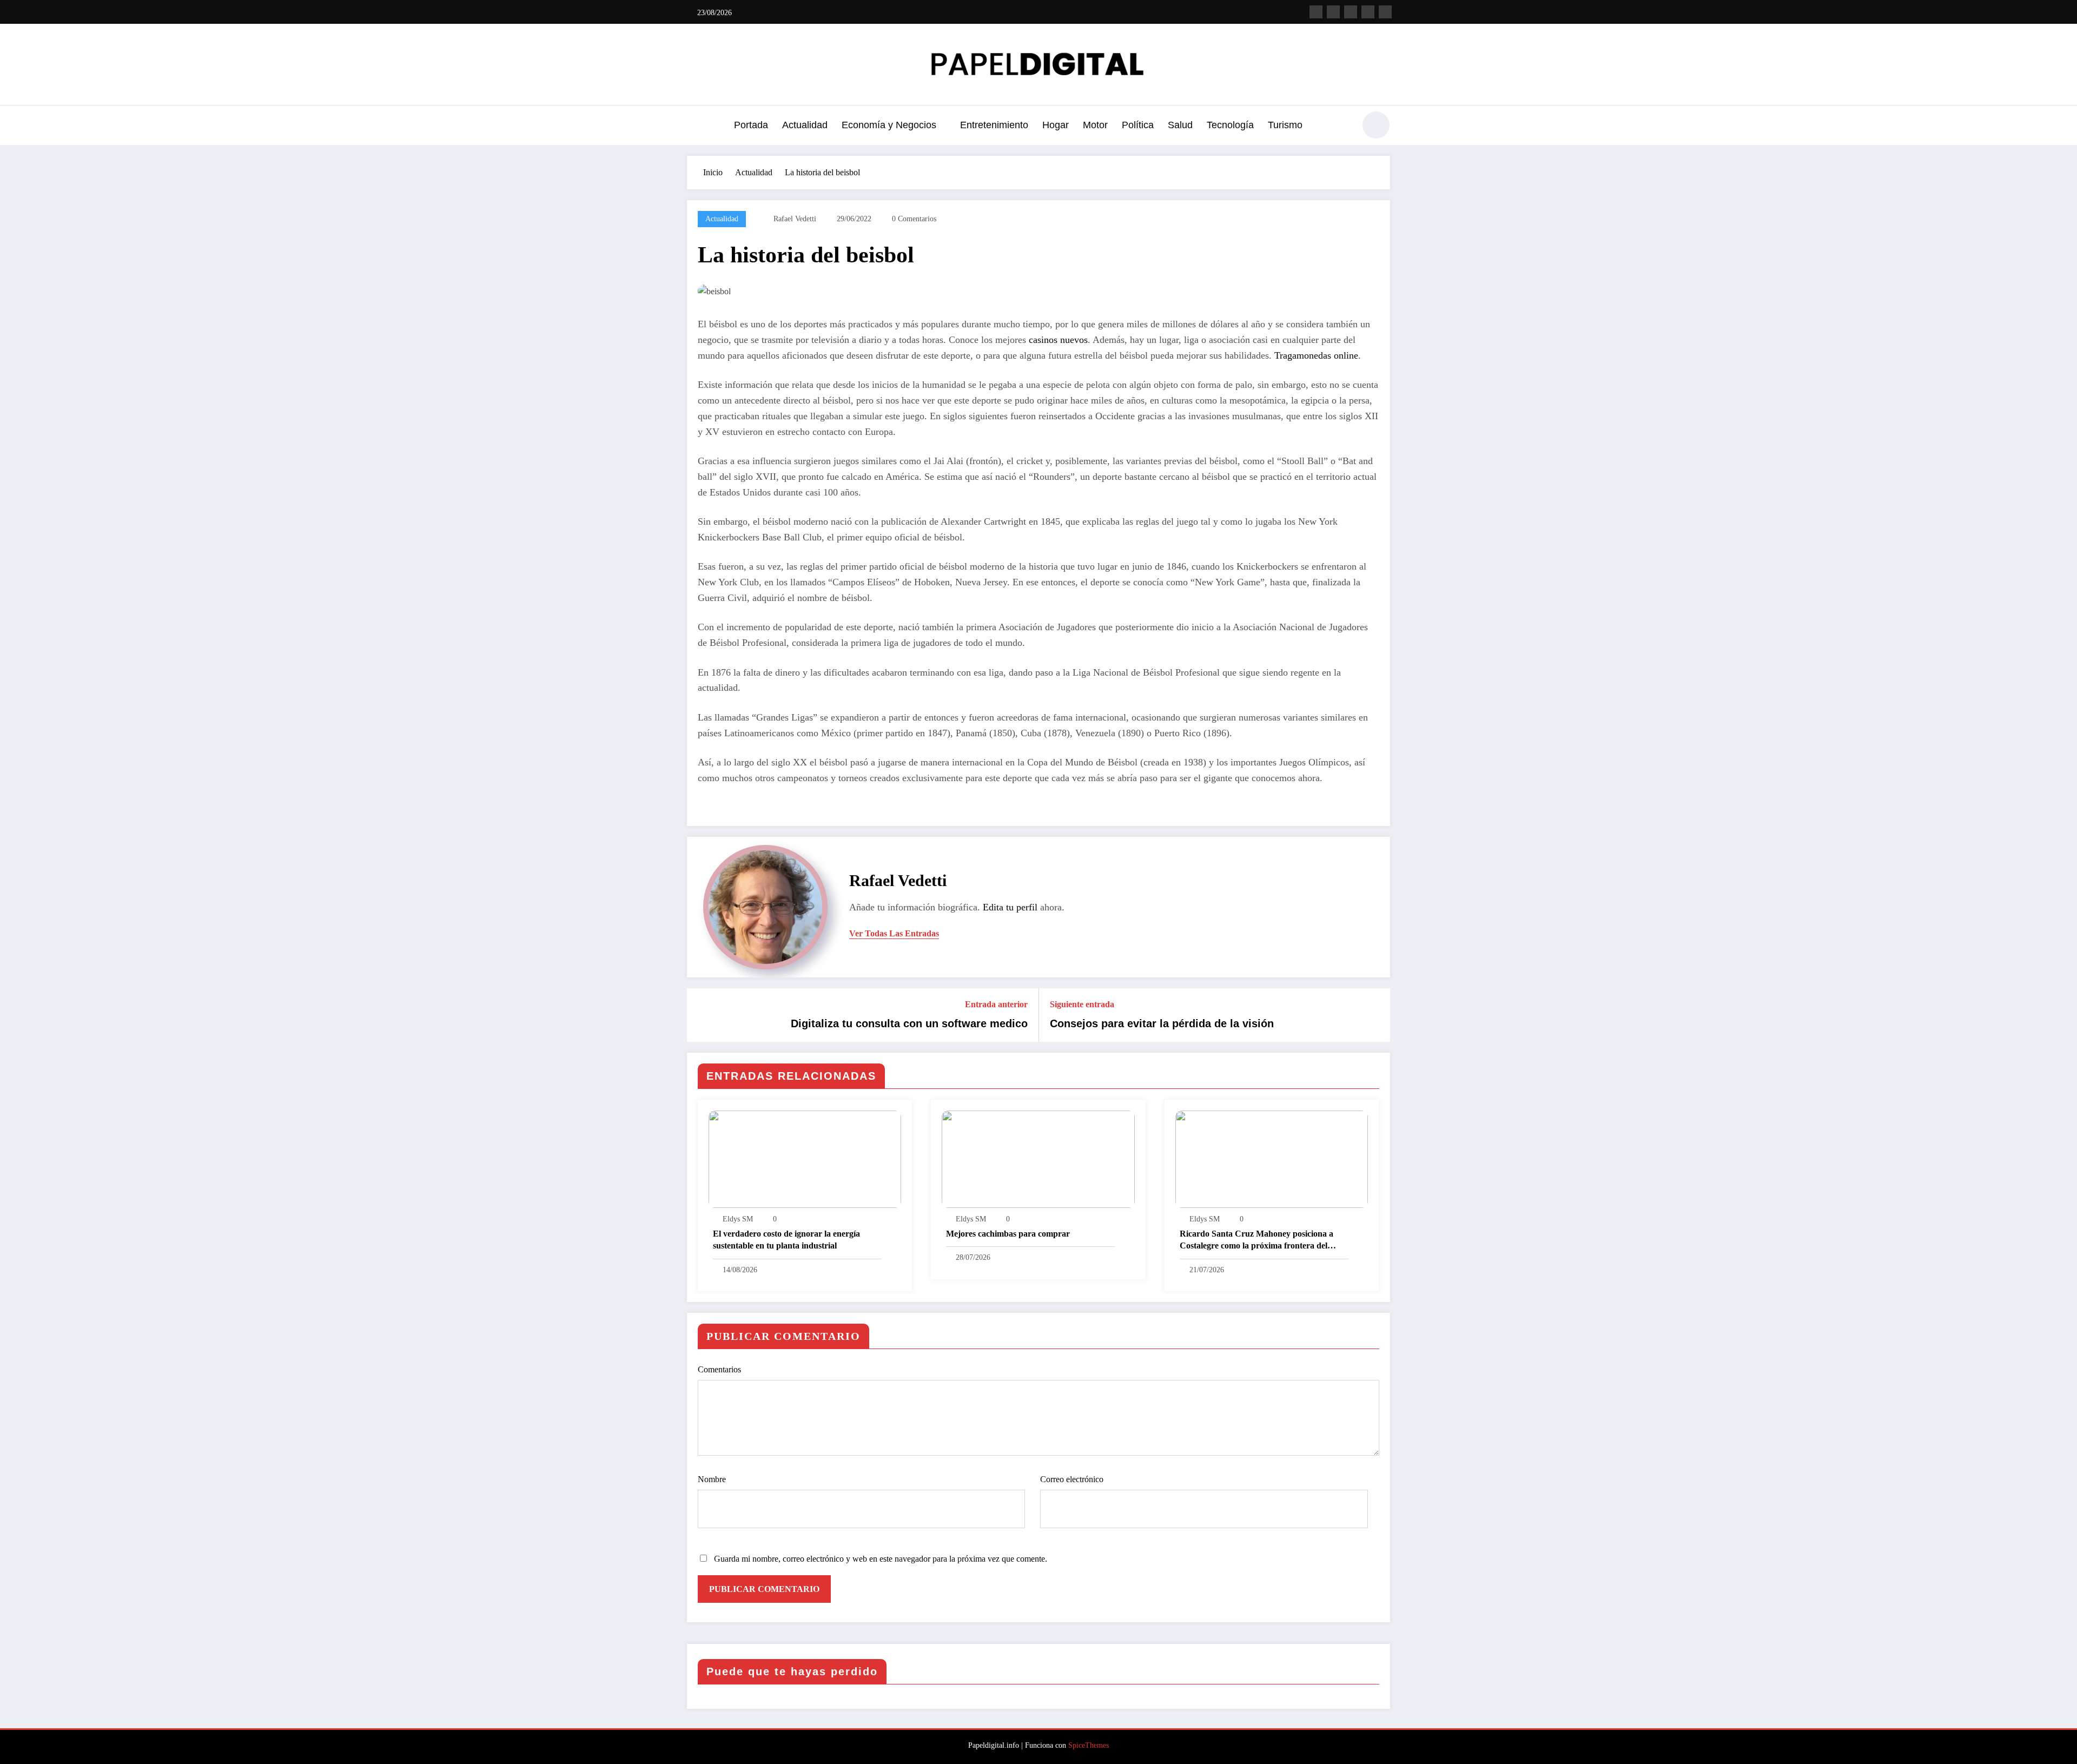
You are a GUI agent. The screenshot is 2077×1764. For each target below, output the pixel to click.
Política (1138, 125)
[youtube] (1385, 12)
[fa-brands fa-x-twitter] (1333, 12)
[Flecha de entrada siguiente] (1375, 1015)
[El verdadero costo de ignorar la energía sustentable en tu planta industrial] (805, 1158)
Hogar (1056, 125)
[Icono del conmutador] (695, 126)
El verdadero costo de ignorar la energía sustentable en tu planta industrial (786, 1240)
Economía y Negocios (889, 125)
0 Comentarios (914, 219)
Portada (751, 125)
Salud (1180, 125)
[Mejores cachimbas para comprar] (1038, 1158)
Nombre (712, 1479)
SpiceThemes (1089, 1745)
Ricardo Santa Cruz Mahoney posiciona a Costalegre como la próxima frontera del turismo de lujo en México (1256, 1241)
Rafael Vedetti (795, 219)
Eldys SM (738, 1219)
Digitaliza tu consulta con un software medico (909, 1023)
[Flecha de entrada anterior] (702, 1015)
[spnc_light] (1376, 125)
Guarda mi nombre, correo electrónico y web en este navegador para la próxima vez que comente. (881, 1559)
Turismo (1285, 125)
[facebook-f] (1316, 12)
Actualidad (805, 125)
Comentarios (719, 1369)
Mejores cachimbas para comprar (1008, 1234)
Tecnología (1230, 125)
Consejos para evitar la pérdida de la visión (1162, 1023)
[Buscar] (1341, 127)
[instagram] (1368, 12)
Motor (1095, 125)
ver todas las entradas (894, 933)
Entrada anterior (996, 1004)
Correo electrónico (1072, 1479)
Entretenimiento (994, 125)
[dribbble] (1351, 12)
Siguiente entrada (1082, 1004)
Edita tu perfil (1010, 907)
